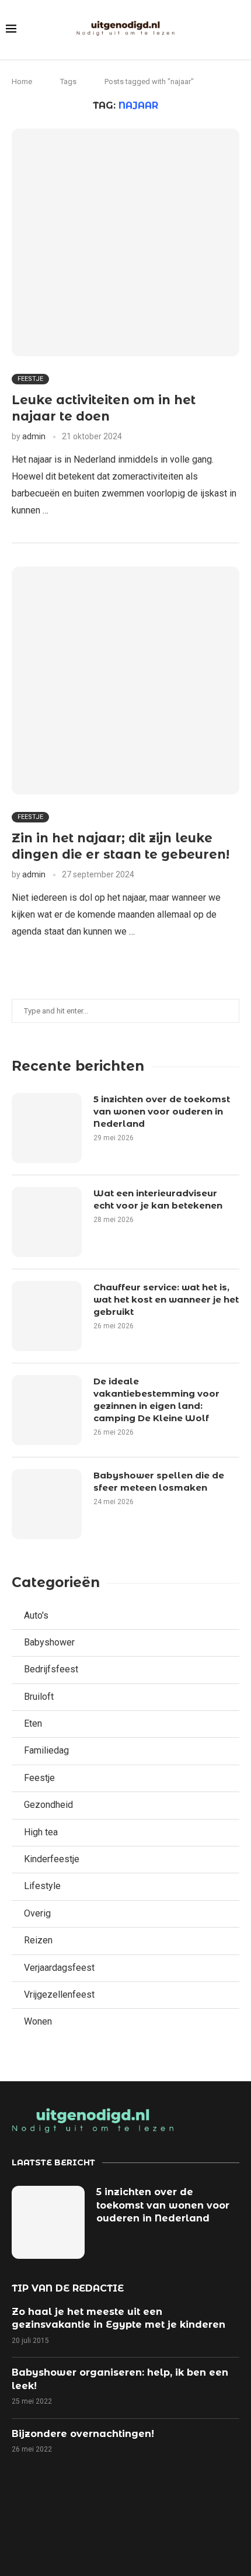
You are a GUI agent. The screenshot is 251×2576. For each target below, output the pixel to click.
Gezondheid (48, 1805)
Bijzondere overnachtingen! (83, 2434)
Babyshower (49, 1642)
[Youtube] (146, 2524)
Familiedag (46, 1750)
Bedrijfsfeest (51, 1669)
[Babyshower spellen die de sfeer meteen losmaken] (47, 1504)
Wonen (38, 2021)
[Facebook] (25, 2524)
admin (34, 436)
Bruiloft (39, 1697)
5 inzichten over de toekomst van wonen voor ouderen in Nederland (162, 1111)
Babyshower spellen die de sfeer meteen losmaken (159, 1481)
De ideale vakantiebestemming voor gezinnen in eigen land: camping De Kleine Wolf (156, 1400)
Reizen (38, 1940)
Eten (33, 1723)
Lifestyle (42, 1886)
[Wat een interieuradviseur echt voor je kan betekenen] (47, 1222)
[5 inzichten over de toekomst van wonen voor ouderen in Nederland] (47, 1128)
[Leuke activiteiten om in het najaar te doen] (125, 242)
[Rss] (186, 2524)
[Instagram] (106, 2524)
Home (22, 81)
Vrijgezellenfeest (59, 1995)
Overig (37, 1913)
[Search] (239, 30)
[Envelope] (226, 2524)
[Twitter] (65, 2524)
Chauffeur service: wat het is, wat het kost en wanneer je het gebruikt (166, 1299)
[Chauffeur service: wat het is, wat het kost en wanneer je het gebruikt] (47, 1316)
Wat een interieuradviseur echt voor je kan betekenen (158, 1199)
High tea (41, 1832)
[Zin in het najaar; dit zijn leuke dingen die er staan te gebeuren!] (125, 681)
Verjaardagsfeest (59, 1968)
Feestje (39, 1778)
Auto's (36, 1615)
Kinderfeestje (52, 1859)
